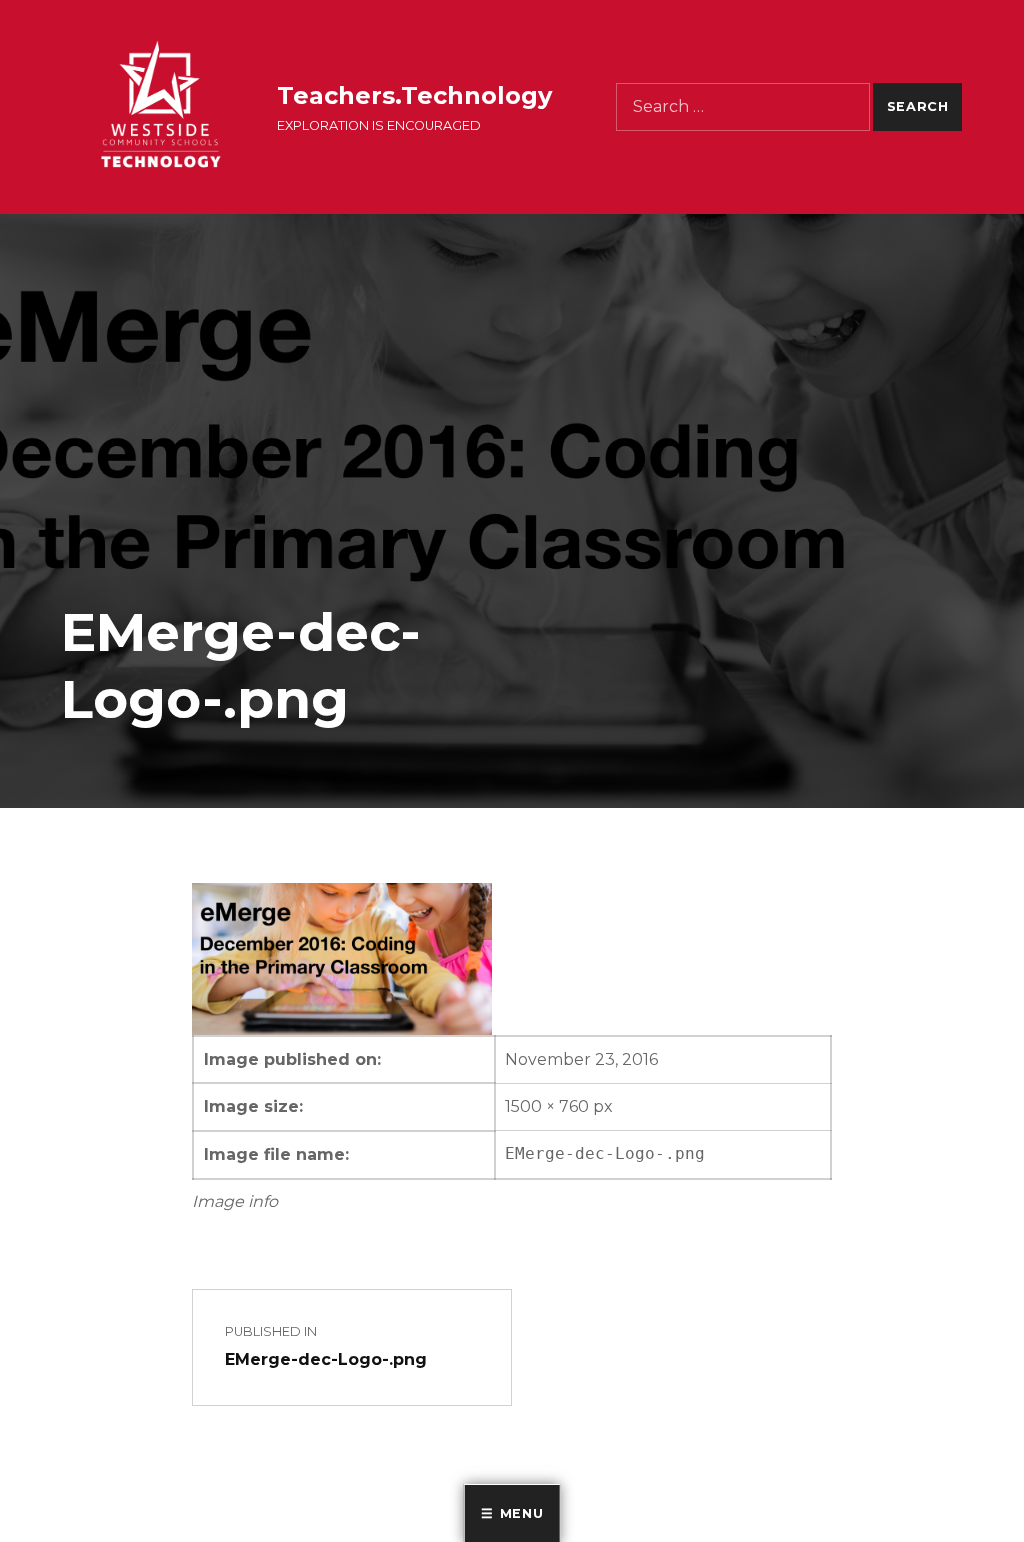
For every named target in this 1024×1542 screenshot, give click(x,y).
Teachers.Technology (414, 95)
